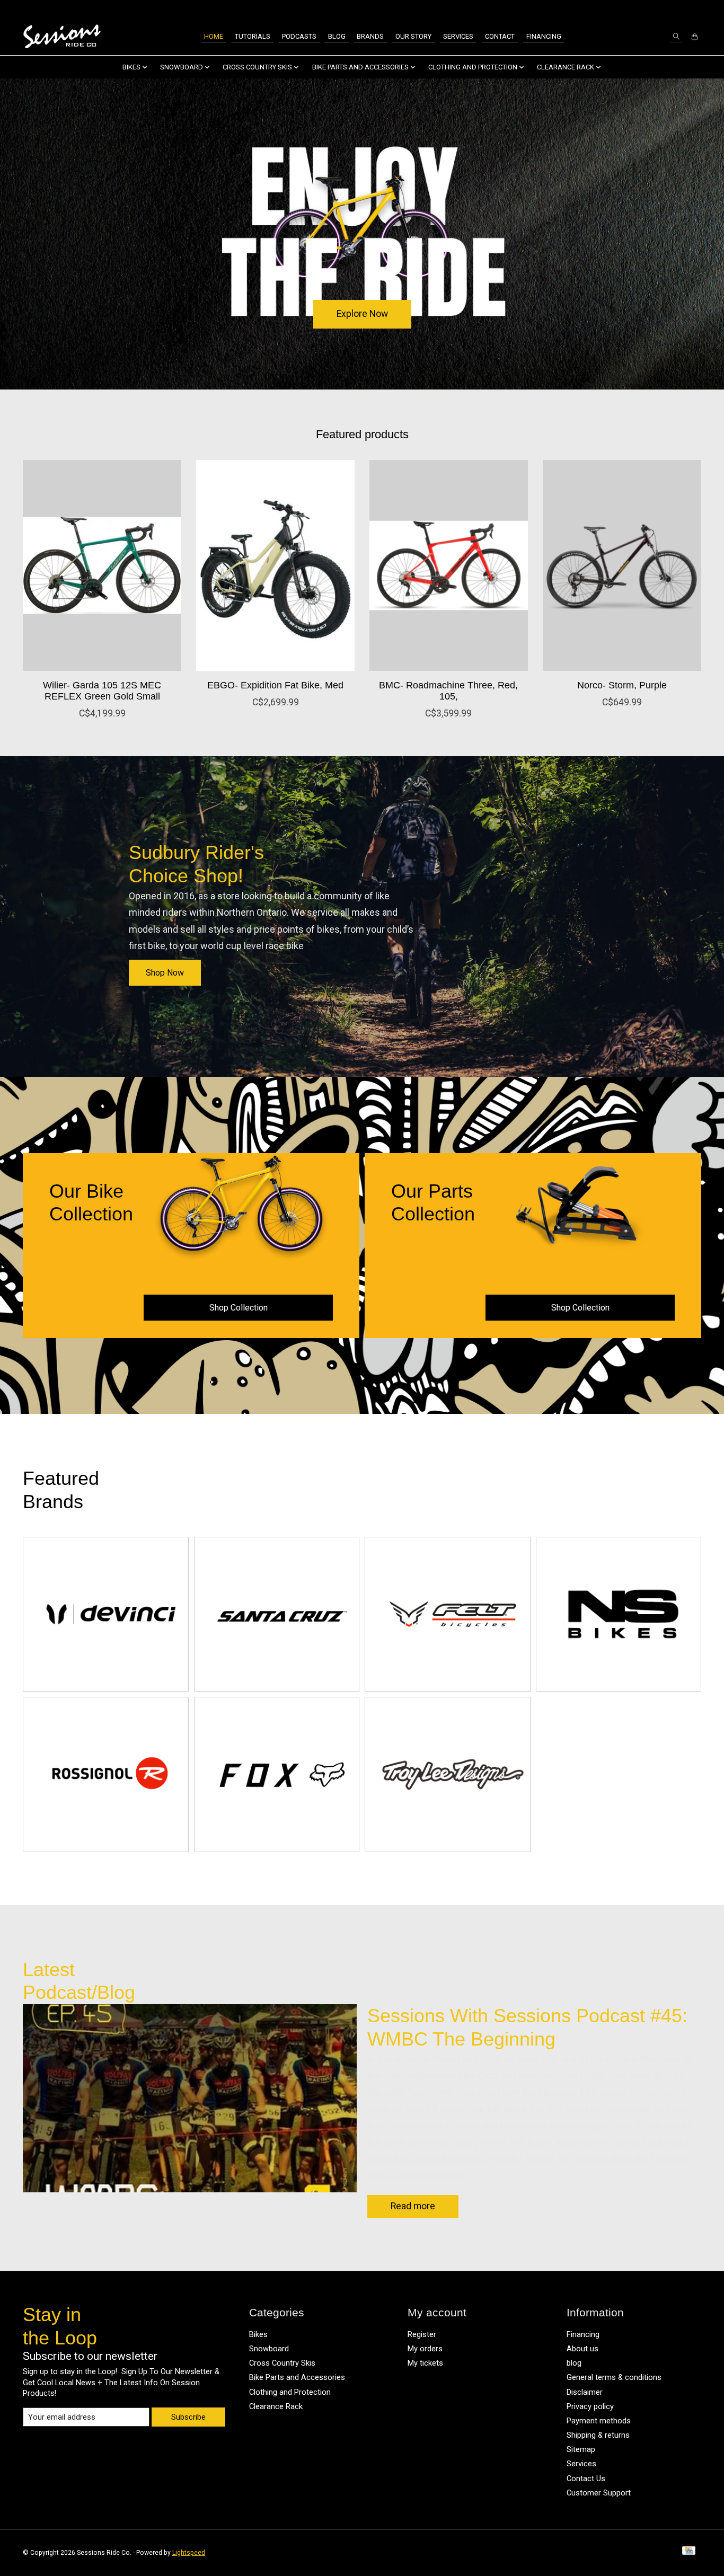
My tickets (425, 2363)
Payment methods (599, 2421)
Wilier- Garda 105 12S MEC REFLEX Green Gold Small (102, 690)
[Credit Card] (689, 2553)
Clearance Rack (276, 2406)
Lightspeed (189, 2553)
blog (574, 2363)
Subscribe (188, 2417)
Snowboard (269, 2349)
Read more (413, 2206)
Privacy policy (590, 2406)
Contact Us (586, 2478)
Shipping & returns (598, 2435)
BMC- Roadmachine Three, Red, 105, (448, 690)
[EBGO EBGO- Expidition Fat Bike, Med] (275, 565)
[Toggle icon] (676, 36)
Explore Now (362, 314)
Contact (500, 36)
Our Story (413, 36)
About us (582, 2349)
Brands (370, 36)
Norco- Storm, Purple (622, 685)
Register (422, 2334)
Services (458, 36)
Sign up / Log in (672, 9)
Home (214, 36)
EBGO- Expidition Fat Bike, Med (275, 685)
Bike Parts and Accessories (297, 2377)
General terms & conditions (614, 2377)
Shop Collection (239, 1308)
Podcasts (299, 36)
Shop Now (165, 973)
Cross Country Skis (282, 2363)
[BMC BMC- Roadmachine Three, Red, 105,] (449, 565)
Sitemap (581, 2449)
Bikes (258, 2334)
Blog (337, 36)
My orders (425, 2349)
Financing (544, 36)
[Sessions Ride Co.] (62, 37)
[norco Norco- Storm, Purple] (622, 565)
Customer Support (599, 2493)
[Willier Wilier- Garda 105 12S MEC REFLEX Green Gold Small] (102, 565)
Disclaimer (585, 2392)
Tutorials (253, 36)
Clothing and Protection (290, 2392)
